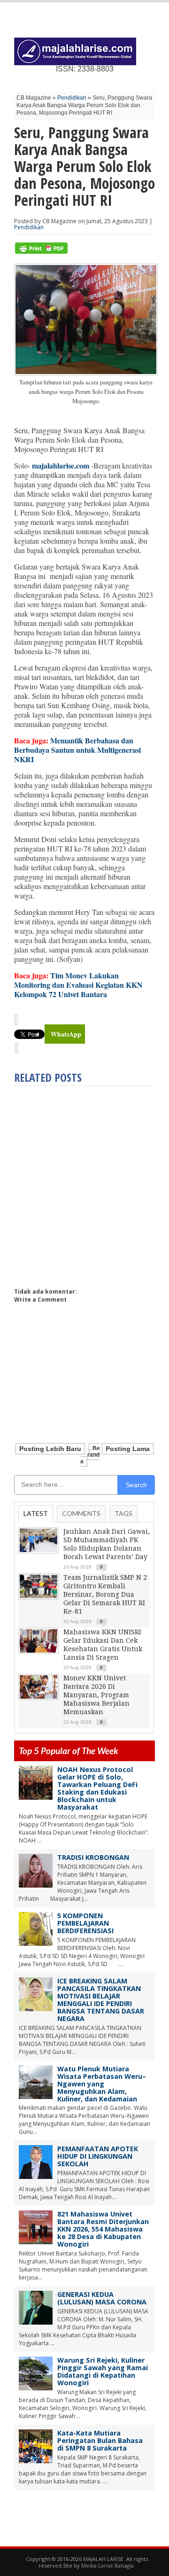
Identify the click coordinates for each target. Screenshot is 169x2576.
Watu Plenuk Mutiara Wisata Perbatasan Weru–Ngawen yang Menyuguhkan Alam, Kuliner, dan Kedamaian (102, 2084)
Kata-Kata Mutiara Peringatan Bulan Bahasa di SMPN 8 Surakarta (100, 2440)
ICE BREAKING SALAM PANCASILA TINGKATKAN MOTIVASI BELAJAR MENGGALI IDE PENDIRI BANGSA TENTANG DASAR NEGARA (101, 2000)
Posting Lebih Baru (50, 1449)
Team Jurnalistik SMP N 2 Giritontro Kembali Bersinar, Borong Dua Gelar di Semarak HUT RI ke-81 (105, 1594)
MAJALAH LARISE (103, 2559)
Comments (81, 1513)
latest (36, 1513)
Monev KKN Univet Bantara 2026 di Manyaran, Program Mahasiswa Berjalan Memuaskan (96, 1695)
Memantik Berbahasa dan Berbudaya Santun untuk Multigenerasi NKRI (77, 750)
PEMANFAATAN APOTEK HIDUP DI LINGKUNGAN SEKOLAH (98, 2156)
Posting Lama (128, 1449)
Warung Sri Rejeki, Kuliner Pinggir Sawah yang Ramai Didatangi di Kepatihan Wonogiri (103, 2371)
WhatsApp (66, 1034)
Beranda (90, 1455)
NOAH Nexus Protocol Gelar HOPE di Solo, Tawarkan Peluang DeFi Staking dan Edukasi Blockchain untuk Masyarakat (97, 1788)
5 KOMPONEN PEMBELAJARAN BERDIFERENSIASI (85, 1923)
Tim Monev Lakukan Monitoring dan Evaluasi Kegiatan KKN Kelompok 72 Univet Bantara (78, 985)
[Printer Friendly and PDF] (41, 252)
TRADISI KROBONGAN (93, 1857)
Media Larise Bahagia (108, 2565)
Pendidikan (72, 98)
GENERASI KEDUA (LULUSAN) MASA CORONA (102, 2298)
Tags (123, 1513)
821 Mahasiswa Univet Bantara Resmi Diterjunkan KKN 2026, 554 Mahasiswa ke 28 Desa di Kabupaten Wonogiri (103, 2229)
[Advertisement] (84, 1183)
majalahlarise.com (61, 465)
